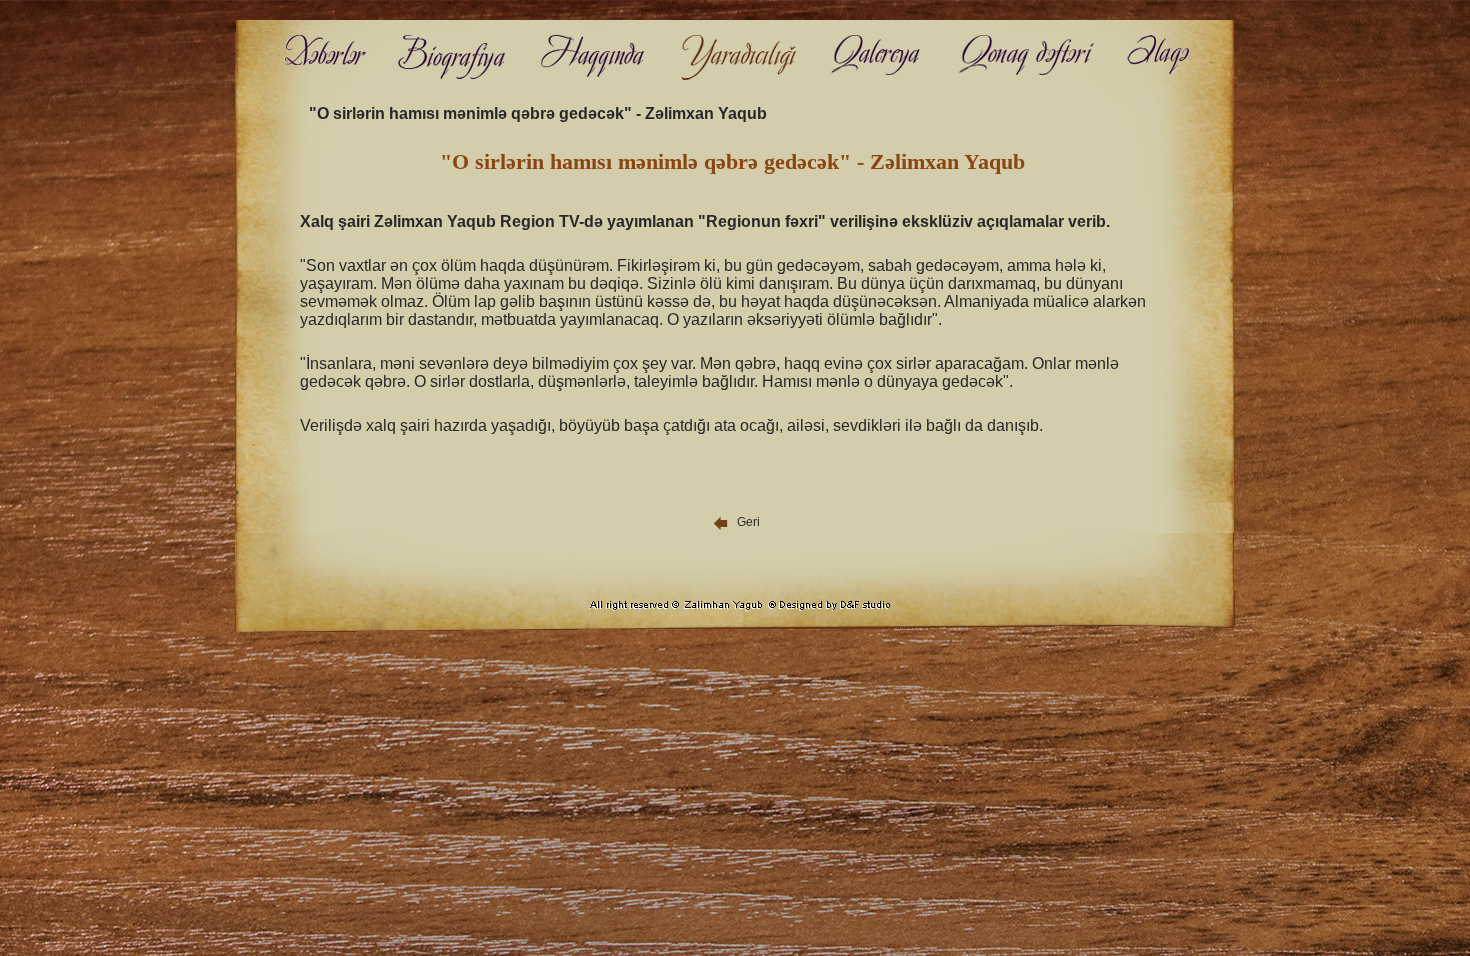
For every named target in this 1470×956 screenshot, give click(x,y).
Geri (745, 522)
